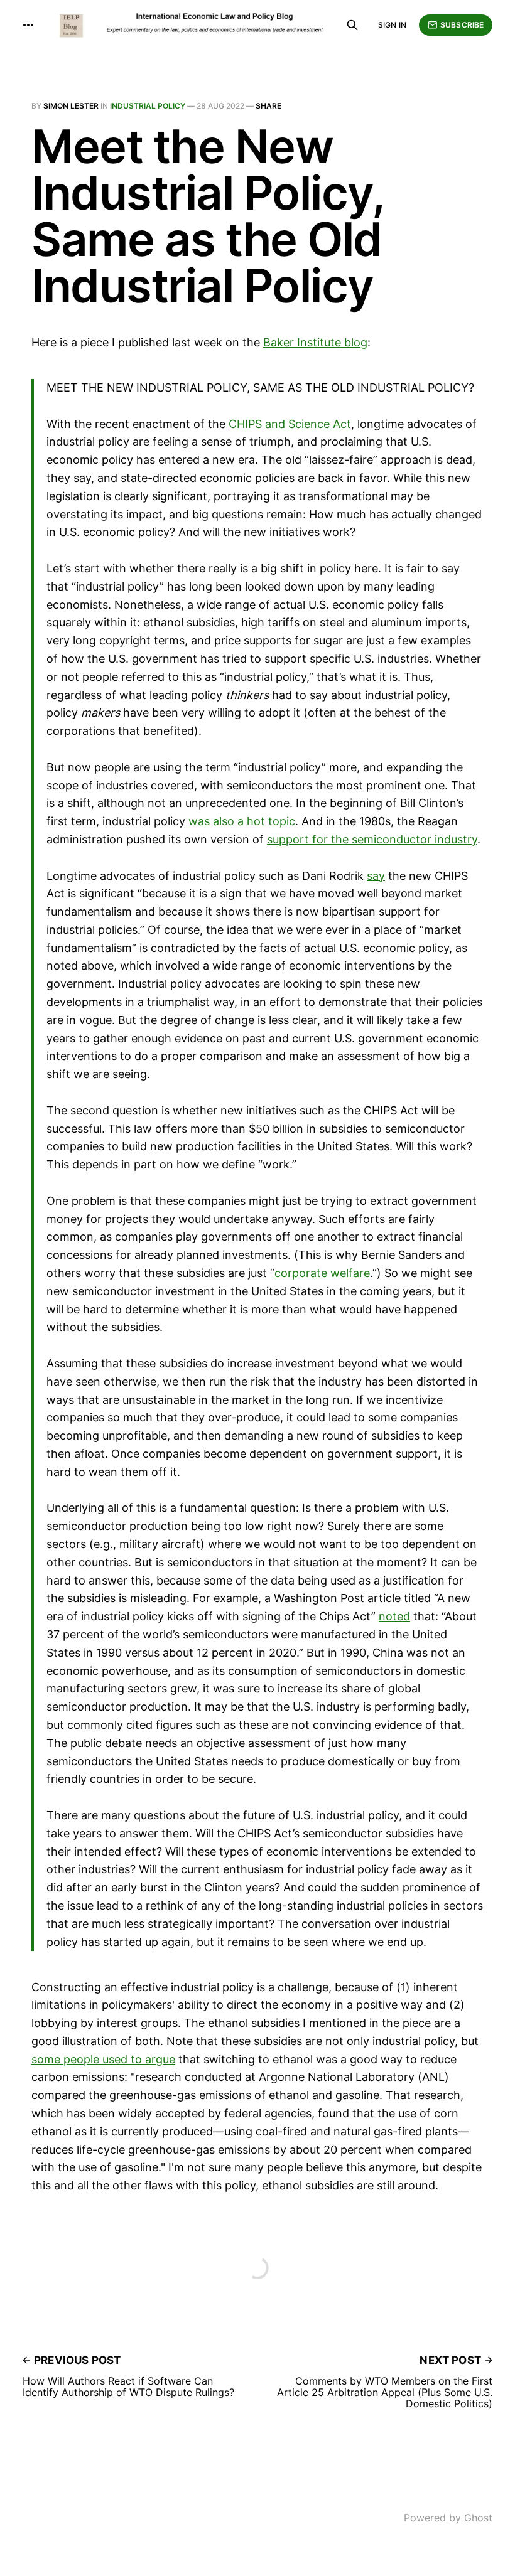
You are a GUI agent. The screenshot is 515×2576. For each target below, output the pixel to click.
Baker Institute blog (315, 342)
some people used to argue (103, 2059)
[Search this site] (352, 25)
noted (394, 1616)
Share (268, 106)
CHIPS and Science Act (290, 424)
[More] (28, 25)
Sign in (392, 25)
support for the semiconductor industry (372, 839)
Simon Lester (71, 106)
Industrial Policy (148, 106)
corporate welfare (322, 1273)
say (376, 876)
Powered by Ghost (448, 2518)
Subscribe (462, 25)
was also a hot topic (242, 821)
